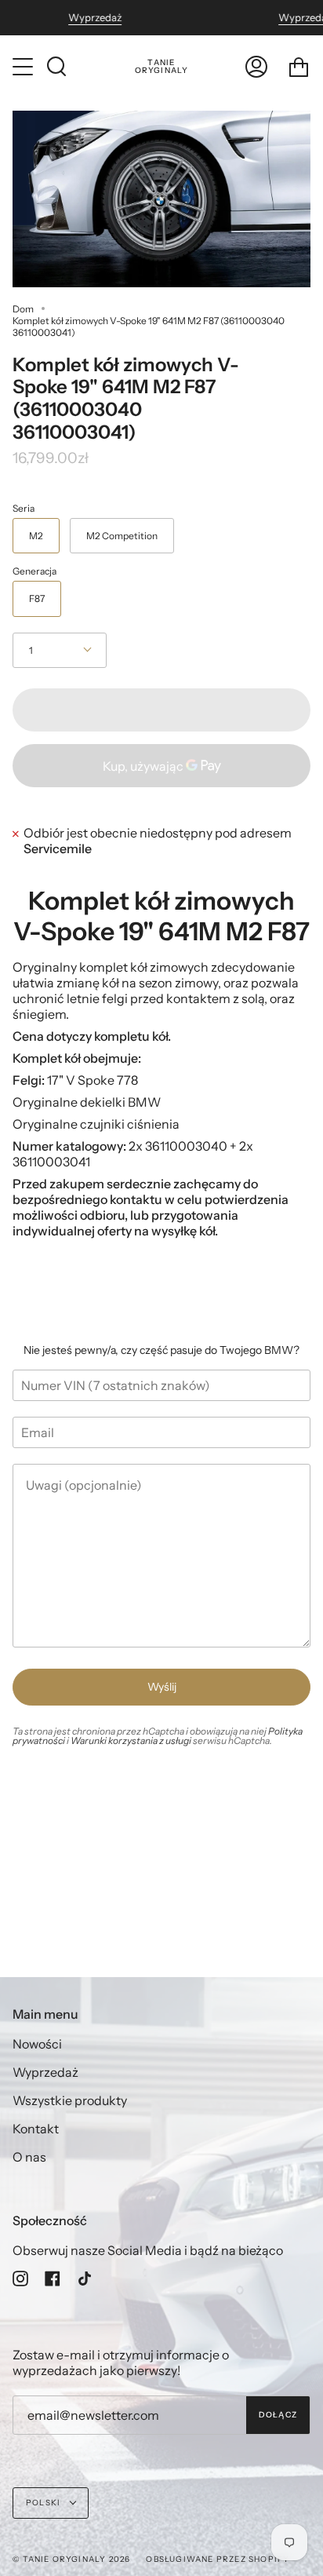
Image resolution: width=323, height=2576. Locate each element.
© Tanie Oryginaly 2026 (71, 2559)
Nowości (37, 2044)
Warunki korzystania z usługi (132, 1740)
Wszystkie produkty (70, 2100)
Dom (23, 309)
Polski (44, 2503)
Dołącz (278, 2415)
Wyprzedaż (95, 18)
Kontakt (36, 2129)
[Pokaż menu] (24, 67)
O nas (29, 2157)
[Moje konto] (256, 67)
